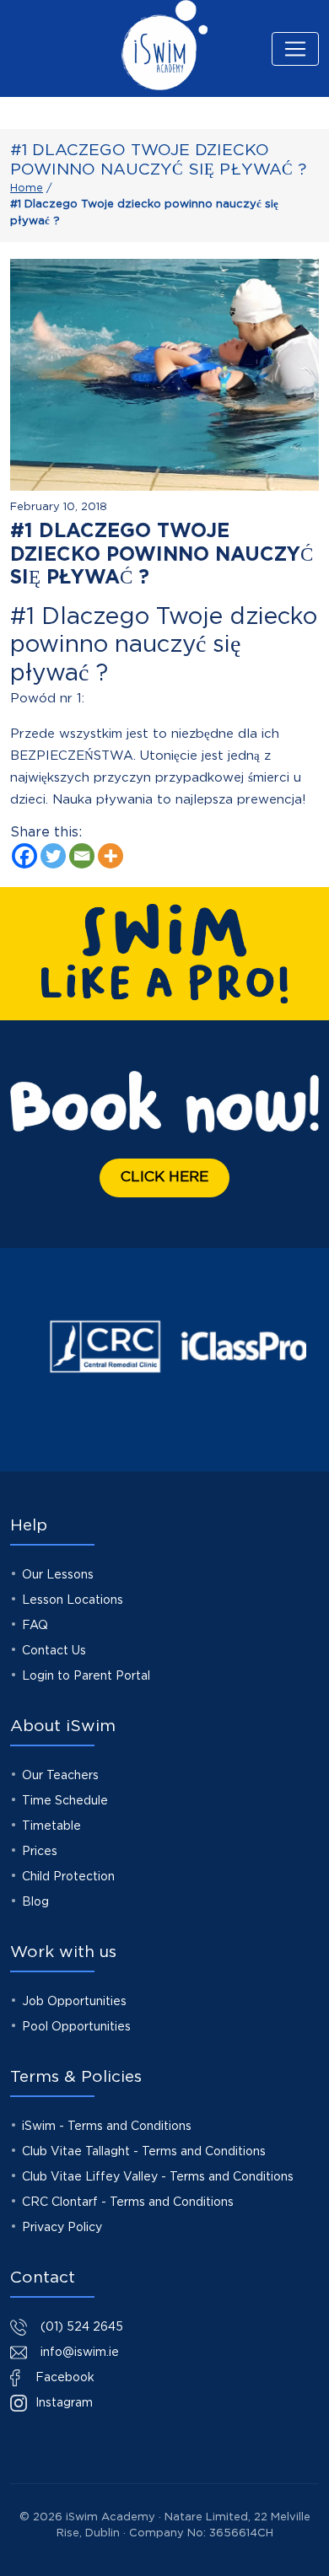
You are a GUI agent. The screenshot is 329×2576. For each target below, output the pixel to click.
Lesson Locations (73, 1600)
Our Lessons (58, 1575)
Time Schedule (65, 1801)
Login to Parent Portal (86, 1676)
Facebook (63, 2378)
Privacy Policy (62, 2228)
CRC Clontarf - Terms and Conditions (128, 2202)
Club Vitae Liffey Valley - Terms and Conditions (158, 2177)
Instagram (62, 2403)
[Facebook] (24, 856)
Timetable (51, 1826)
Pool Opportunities (76, 2027)
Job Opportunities (74, 2002)
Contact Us (54, 1651)
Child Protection (68, 1877)
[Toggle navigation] (295, 49)
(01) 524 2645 (82, 2327)
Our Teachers (60, 1776)
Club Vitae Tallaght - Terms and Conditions (144, 2152)
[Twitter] (53, 856)
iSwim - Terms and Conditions (107, 2127)
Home (27, 188)
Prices (40, 1852)
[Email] (82, 856)
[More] (111, 856)
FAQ (35, 1626)
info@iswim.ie (80, 2353)
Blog (35, 1902)
